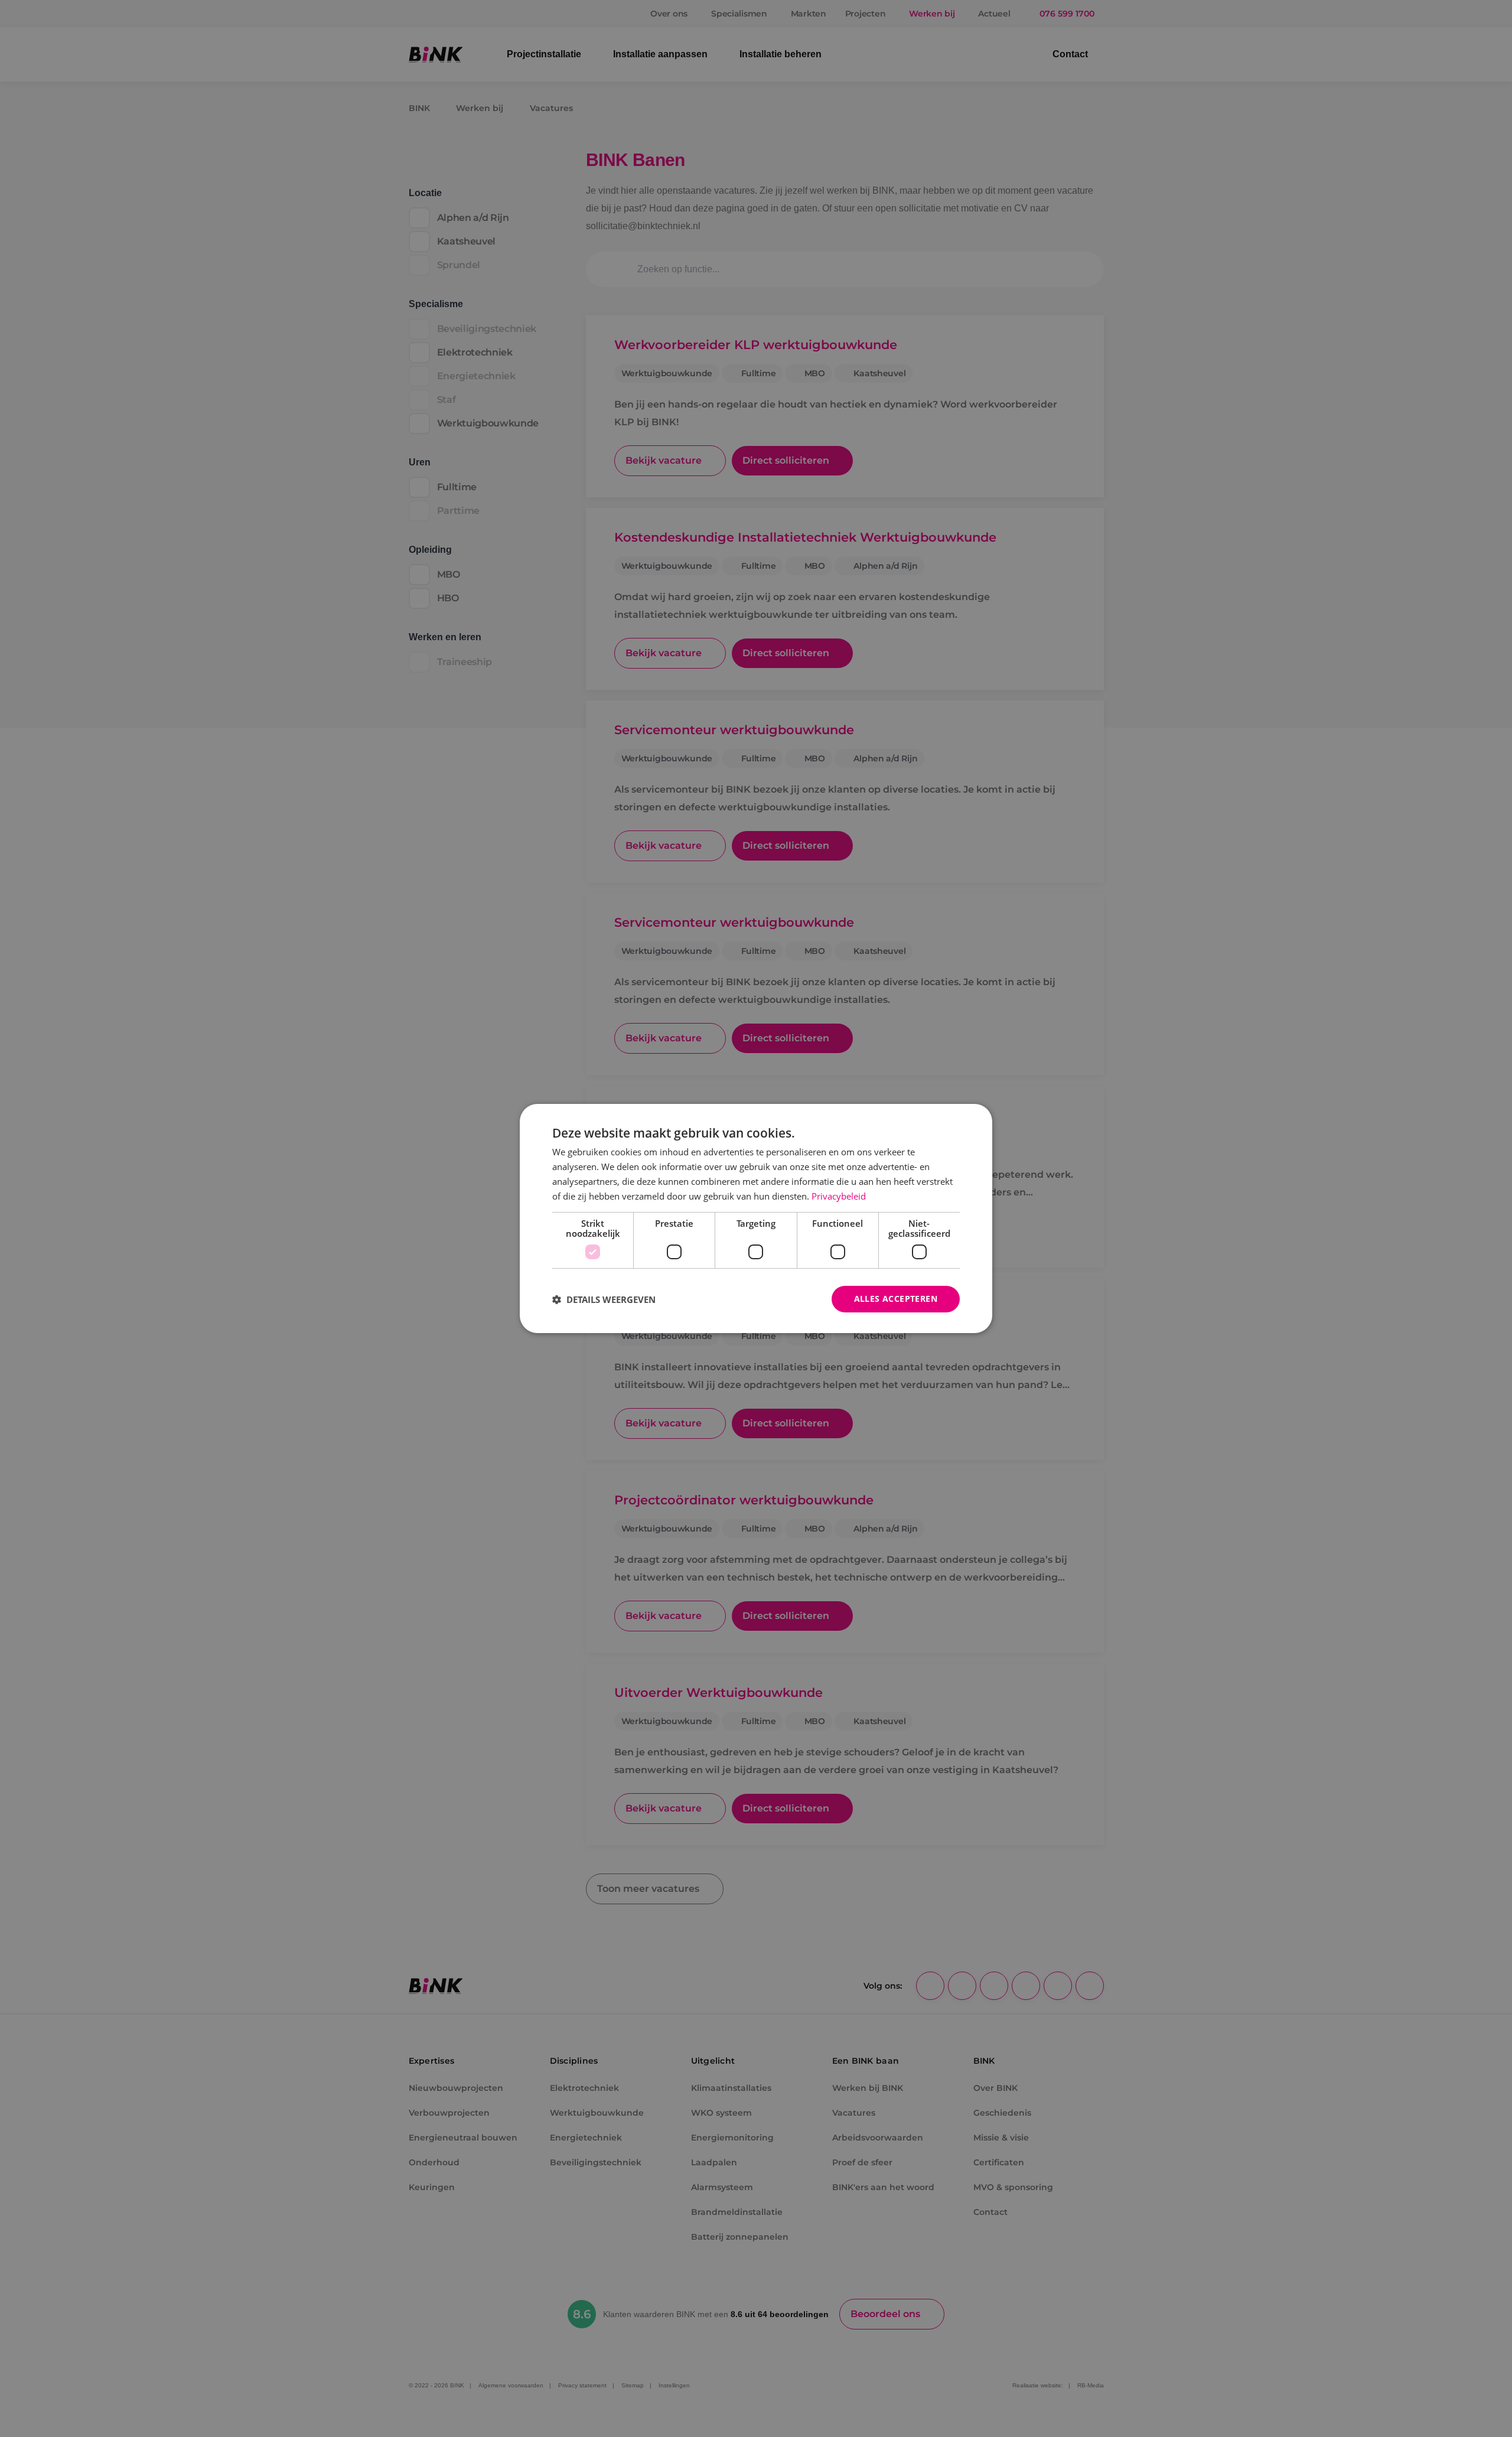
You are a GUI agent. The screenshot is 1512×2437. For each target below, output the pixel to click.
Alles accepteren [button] (896, 1299)
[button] (604, 1299)
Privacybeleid (839, 1196)
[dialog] (756, 1218)
